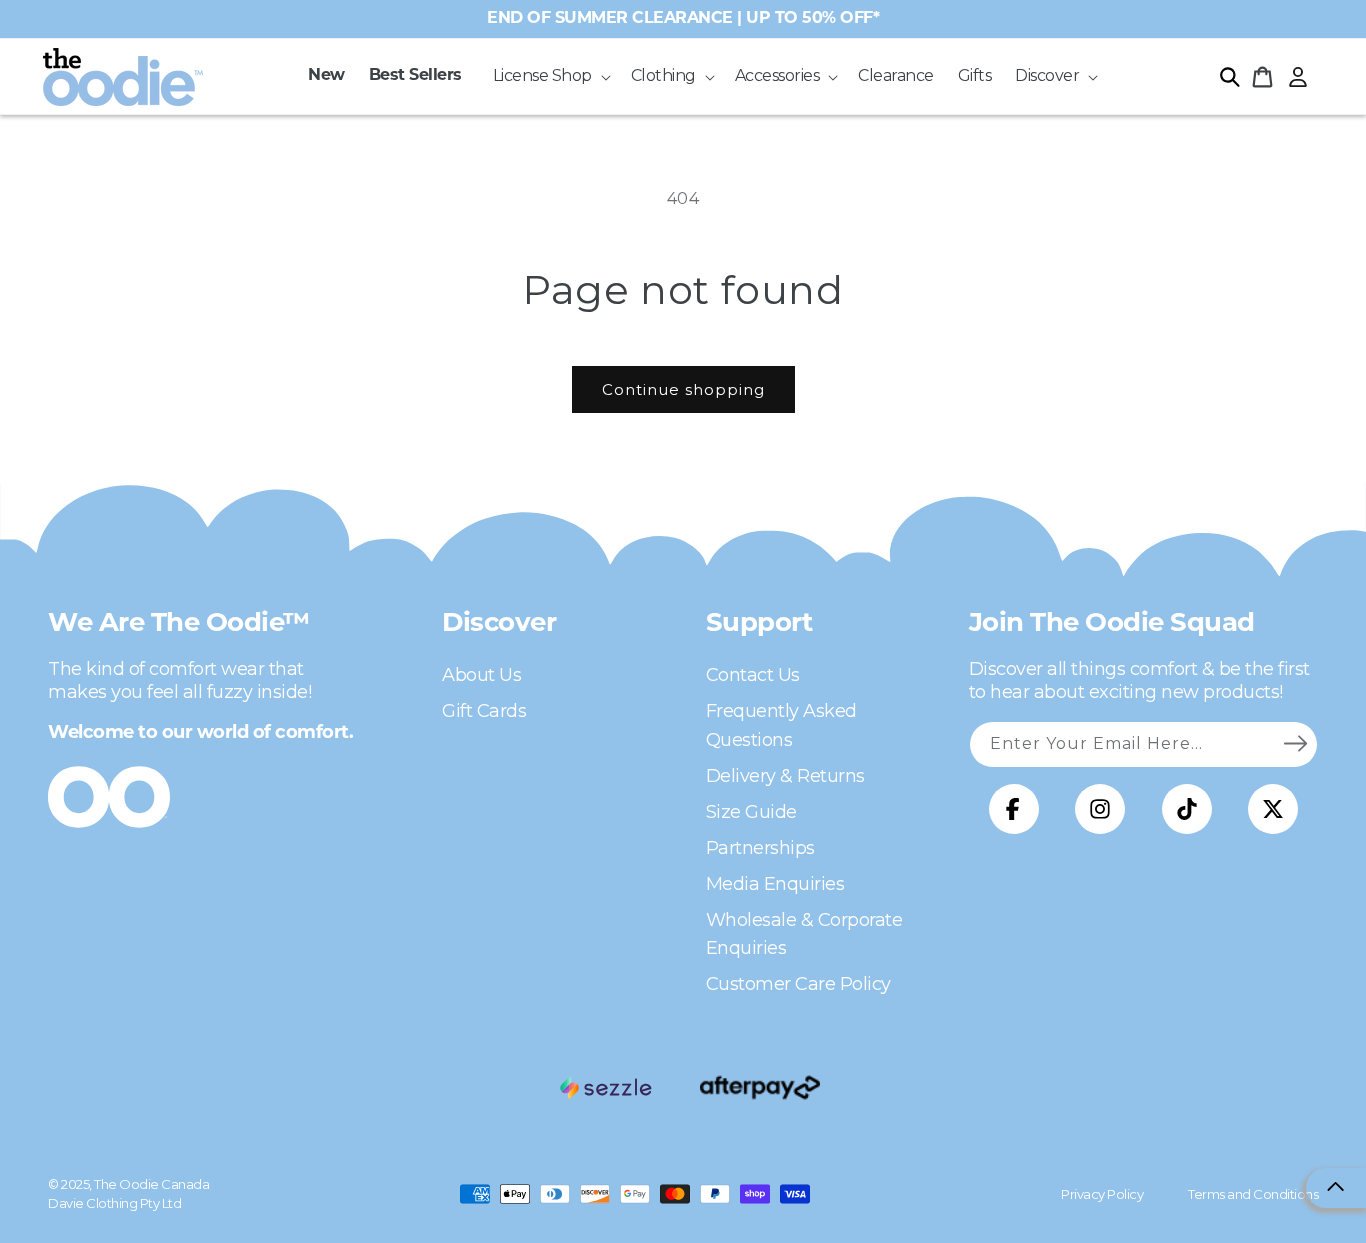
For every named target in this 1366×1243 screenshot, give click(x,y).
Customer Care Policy (798, 984)
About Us (481, 675)
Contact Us (753, 675)
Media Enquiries (775, 884)
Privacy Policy (1102, 1194)
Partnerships (760, 848)
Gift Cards (484, 711)
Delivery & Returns (785, 776)
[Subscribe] (1295, 744)
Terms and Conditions (1253, 1194)
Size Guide (751, 812)
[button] (550, 76)
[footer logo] (606, 1088)
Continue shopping (683, 389)
